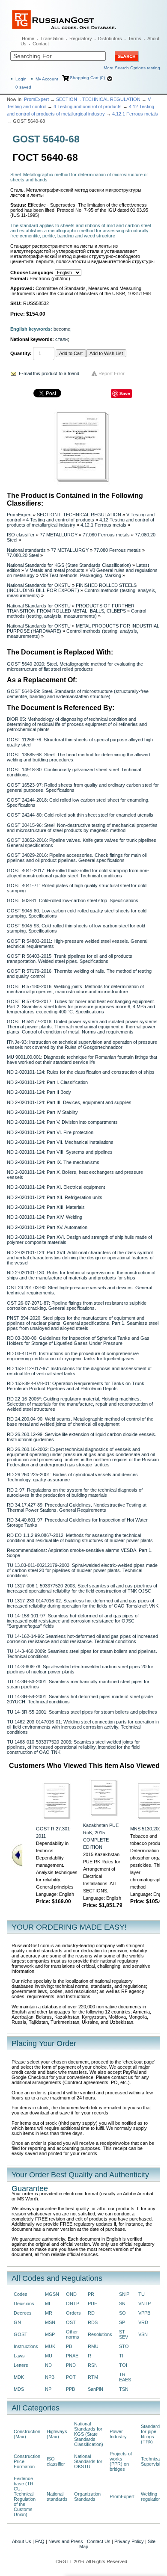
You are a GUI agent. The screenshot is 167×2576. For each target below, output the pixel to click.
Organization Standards (87, 2496)
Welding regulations (152, 2496)
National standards (26, 550)
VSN (143, 2334)
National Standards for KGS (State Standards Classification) (69, 565)
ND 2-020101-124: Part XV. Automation (47, 1227)
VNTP (145, 2304)
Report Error (112, 373)
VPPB (144, 2313)
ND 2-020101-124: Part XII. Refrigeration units (55, 1197)
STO (124, 2346)
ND (48, 2365)
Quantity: (21, 353)
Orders (73, 2313)
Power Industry (118, 2434)
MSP (50, 2334)
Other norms (73, 2334)
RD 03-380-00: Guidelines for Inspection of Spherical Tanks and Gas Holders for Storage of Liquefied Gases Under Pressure (78, 1341)
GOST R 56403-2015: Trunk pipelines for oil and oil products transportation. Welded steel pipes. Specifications (70, 959)
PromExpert (36, 99)
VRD (143, 2322)
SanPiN (95, 2389)
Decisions (24, 2304)
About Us (22, 2541)
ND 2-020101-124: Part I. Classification (47, 1082)
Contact (41, 44)
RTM (93, 2377)
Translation (52, 38)
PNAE (72, 2356)
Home (28, 38)
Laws (19, 2356)
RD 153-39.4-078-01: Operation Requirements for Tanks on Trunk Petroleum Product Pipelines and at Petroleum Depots (76, 1386)
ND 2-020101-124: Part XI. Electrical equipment (56, 1187)
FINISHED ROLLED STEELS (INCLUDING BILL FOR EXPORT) (72, 588)
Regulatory (81, 38)
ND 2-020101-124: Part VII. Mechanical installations (60, 1142)
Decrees (23, 2313)
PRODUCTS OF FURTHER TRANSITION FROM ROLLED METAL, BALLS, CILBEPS (71, 608)
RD (91, 2313)
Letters (21, 2365)
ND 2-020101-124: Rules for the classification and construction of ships (81, 1072)
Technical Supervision (153, 2461)
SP (122, 2322)
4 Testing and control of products (88, 107)
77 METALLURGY (59, 535)
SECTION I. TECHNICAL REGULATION (98, 99)
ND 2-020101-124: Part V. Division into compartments (62, 1122)
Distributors (110, 38)
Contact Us (99, 2541)
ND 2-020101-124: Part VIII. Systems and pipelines (60, 1152)
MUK (50, 2346)
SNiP (124, 2294)
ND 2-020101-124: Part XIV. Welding (45, 1217)
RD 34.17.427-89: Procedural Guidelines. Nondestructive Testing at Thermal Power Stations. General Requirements (77, 1507)
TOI (123, 2365)
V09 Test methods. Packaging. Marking (81, 575)
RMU (93, 2346)
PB (69, 2346)
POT (71, 2377)
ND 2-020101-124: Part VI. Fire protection (50, 1132)
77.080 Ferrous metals (106, 535)
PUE (92, 2304)
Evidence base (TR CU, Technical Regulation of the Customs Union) (25, 2496)
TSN (124, 2389)
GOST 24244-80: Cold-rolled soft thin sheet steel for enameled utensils (80, 815)
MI (48, 2304)
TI (121, 2356)
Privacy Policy (129, 2541)
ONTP (73, 2304)
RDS (93, 2322)
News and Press (66, 2541)
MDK (19, 2377)
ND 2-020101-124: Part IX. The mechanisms (53, 1162)
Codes (21, 2294)
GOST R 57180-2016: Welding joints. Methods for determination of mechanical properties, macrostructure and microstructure (75, 989)
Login (21, 79)
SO (122, 2313)
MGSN (52, 2294)
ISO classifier (21, 535)
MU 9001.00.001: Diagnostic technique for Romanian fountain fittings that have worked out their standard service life (82, 1060)
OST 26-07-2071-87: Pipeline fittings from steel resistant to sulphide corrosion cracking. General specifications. (77, 1306)
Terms (135, 38)
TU (142, 2294)
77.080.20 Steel (23, 555)
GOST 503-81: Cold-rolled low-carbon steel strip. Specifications (73, 900)
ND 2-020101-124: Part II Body (39, 1092)
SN (122, 2304)
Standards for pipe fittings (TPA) (152, 2434)
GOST (21, 2334)
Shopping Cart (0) (87, 78)
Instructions (26, 2346)
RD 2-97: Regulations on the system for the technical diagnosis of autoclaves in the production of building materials (75, 1492)
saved (23, 87)
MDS (19, 2389)
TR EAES (125, 2377)
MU (49, 2356)
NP (48, 2389)
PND (71, 2365)
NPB (50, 2377)
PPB (70, 2389)
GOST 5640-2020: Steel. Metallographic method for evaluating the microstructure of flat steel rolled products (75, 666)
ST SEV (124, 2334)
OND (71, 2294)
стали (61, 339)
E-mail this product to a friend (49, 373)
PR (91, 2294)
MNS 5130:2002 (147, 1829)
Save (125, 393)
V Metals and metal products (55, 570)
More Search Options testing (132, 68)
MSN (50, 2322)
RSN (93, 2365)
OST (71, 2322)
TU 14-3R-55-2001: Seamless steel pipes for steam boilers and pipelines (82, 1712)
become (62, 329)
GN (17, 2322)
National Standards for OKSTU (39, 585)
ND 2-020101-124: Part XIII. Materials (46, 1207)
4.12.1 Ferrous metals (135, 114)
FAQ (40, 2541)
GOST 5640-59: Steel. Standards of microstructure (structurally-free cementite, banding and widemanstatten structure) (78, 694)
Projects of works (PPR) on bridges (121, 2461)
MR (49, 2313)
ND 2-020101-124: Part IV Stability (42, 1112)
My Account (47, 79)
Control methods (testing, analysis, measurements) (76, 613)
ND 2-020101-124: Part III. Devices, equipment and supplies (69, 1102)
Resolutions (100, 2334)
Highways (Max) (57, 2434)
